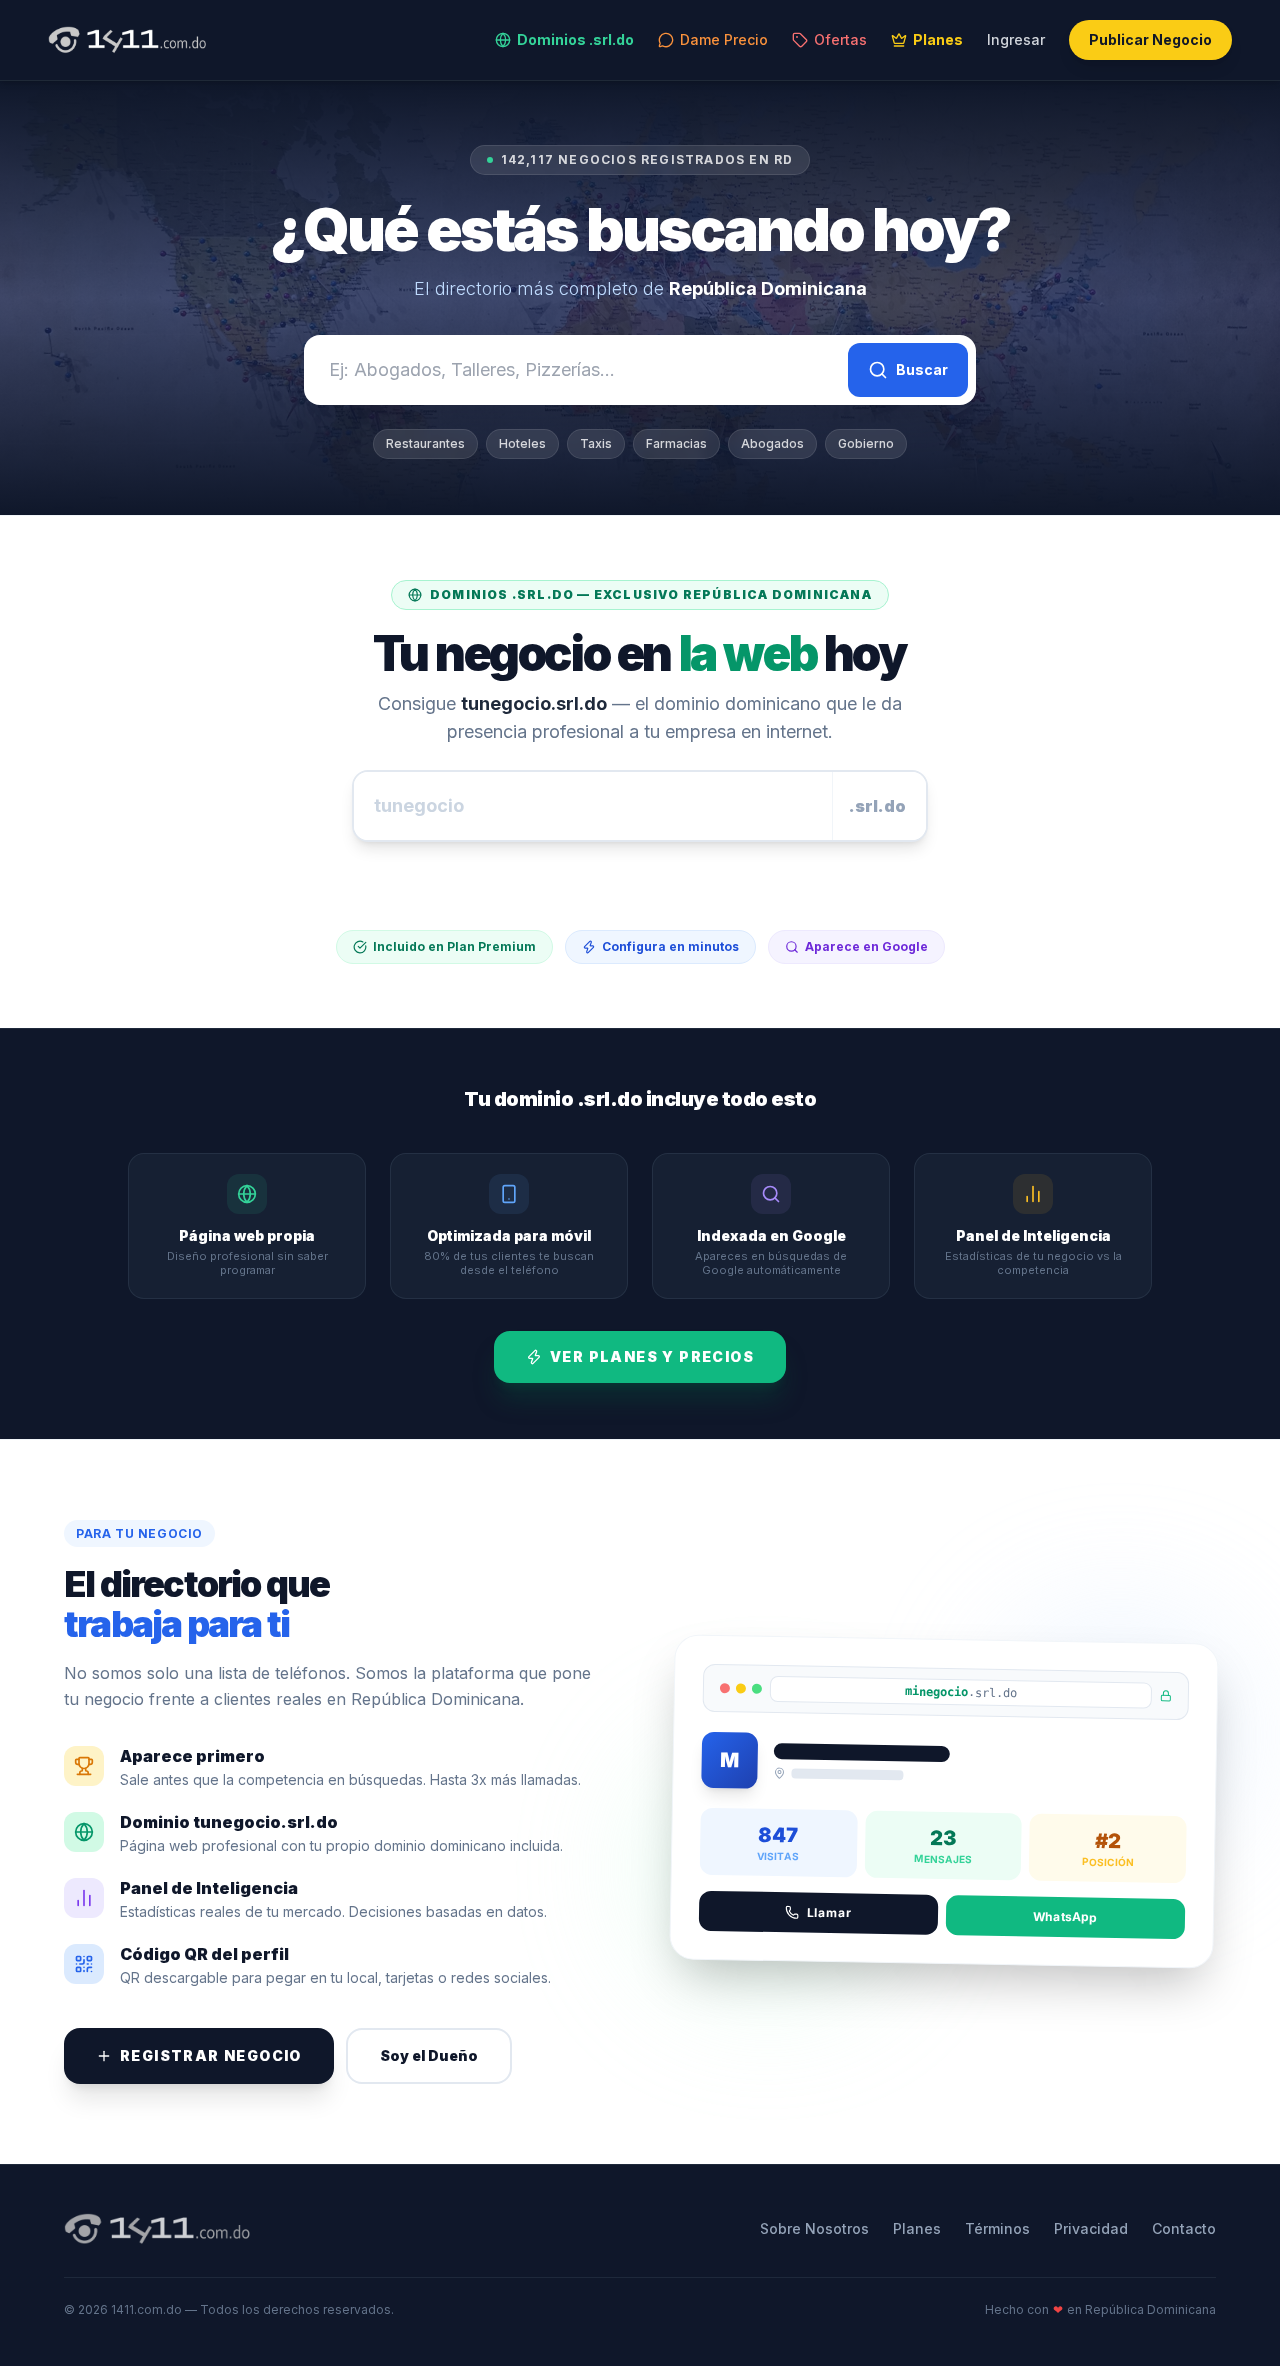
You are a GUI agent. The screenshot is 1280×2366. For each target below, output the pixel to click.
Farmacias (676, 443)
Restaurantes (425, 443)
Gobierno (866, 443)
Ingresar (1016, 39)
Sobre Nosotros (814, 2228)
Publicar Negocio (1150, 39)
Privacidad (1091, 2228)
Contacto (1184, 2228)
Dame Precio (724, 39)
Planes (938, 39)
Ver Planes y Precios (652, 1356)
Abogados (772, 443)
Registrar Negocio (211, 2055)
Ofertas (840, 39)
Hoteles (522, 443)
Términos (997, 2228)
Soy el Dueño (429, 2055)
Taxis (596, 443)
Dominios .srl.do (575, 39)
